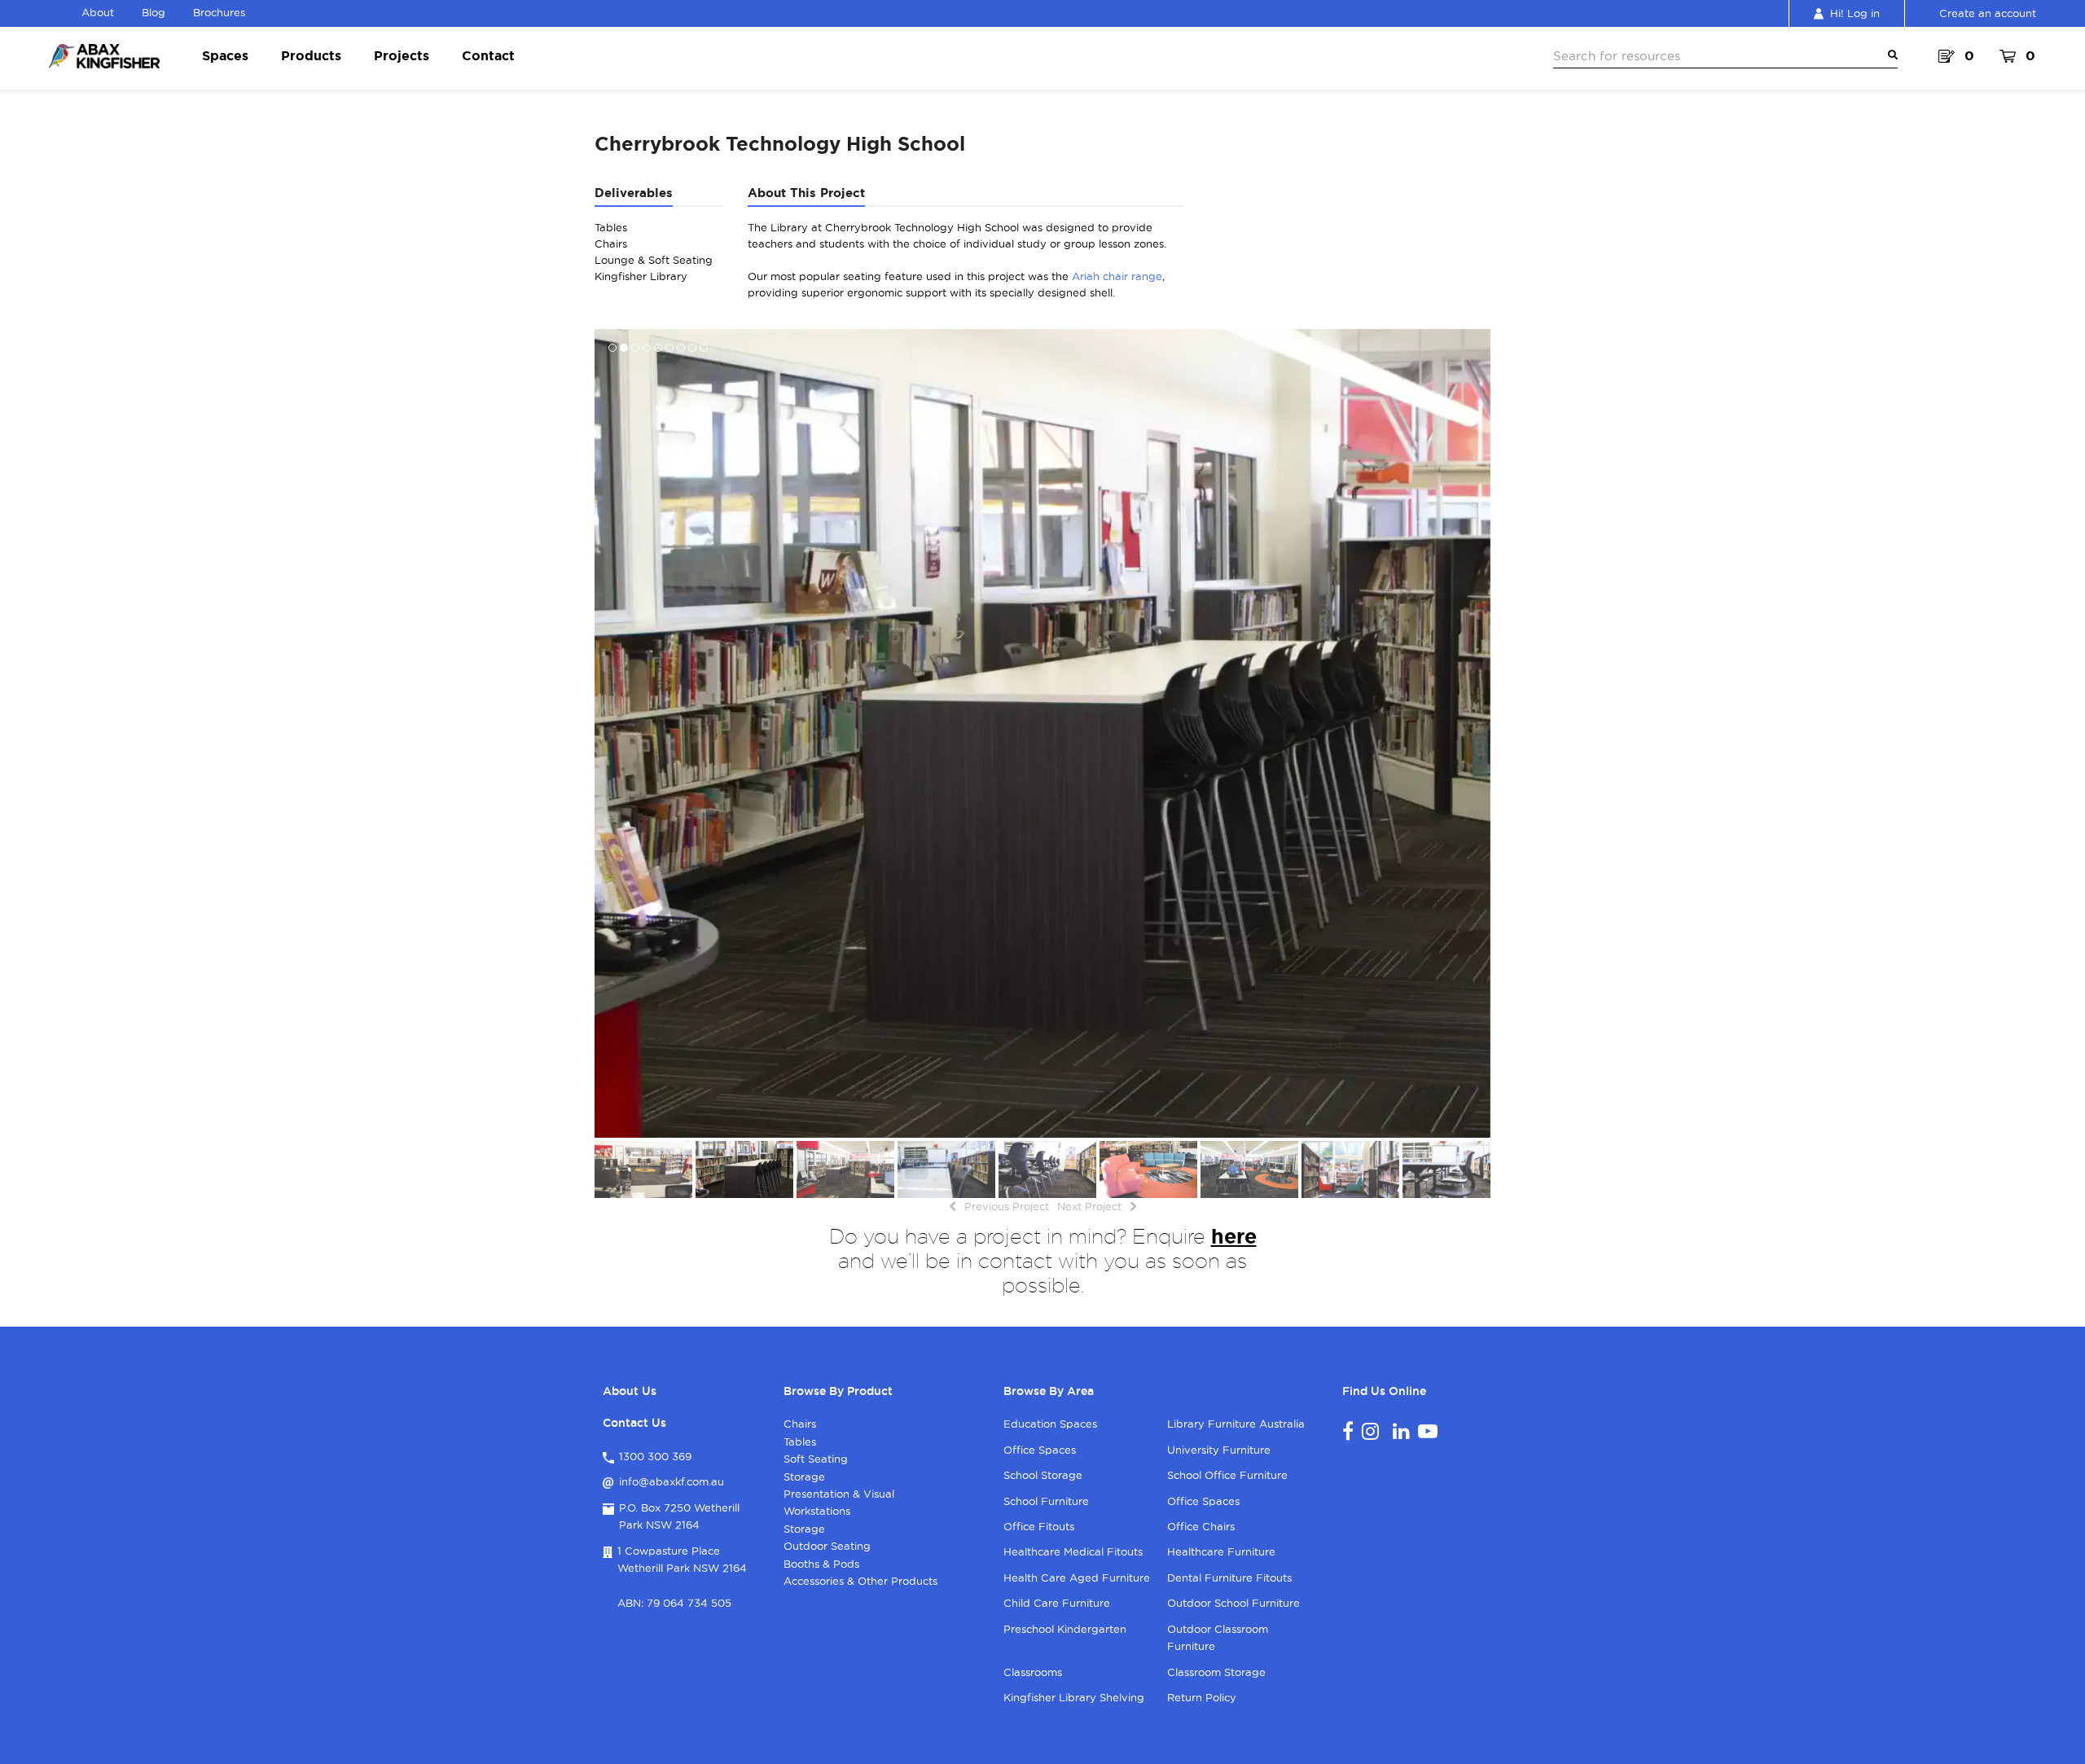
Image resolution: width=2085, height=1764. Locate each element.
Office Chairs (1201, 1526)
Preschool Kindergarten (1065, 1629)
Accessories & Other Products (860, 1581)
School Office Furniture (1227, 1475)
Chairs (800, 1424)
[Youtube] (1428, 1431)
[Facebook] (1348, 1431)
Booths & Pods (821, 1564)
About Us (630, 1391)
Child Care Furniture (1057, 1603)
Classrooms (1033, 1672)
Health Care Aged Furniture (1077, 1578)
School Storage (1043, 1475)
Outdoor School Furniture (1233, 1603)
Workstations (817, 1511)
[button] (608, 733)
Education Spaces (1050, 1424)
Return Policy (1202, 1697)
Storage (804, 1477)
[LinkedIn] (1401, 1431)
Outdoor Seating (827, 1546)
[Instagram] (1370, 1431)
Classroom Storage (1216, 1672)
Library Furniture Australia (1236, 1424)
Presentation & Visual (839, 1494)
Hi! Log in (1855, 13)
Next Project (1089, 1206)
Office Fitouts (1039, 1526)
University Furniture (1219, 1450)
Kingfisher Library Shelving (1074, 1697)
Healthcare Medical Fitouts (1073, 1551)
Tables (800, 1441)
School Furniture (1046, 1501)
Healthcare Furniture (1221, 1551)
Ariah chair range (1117, 276)
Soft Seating (816, 1459)
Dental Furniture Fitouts (1229, 1578)
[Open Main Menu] (1890, 55)
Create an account (1988, 13)
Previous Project (1007, 1206)
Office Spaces (1040, 1450)
